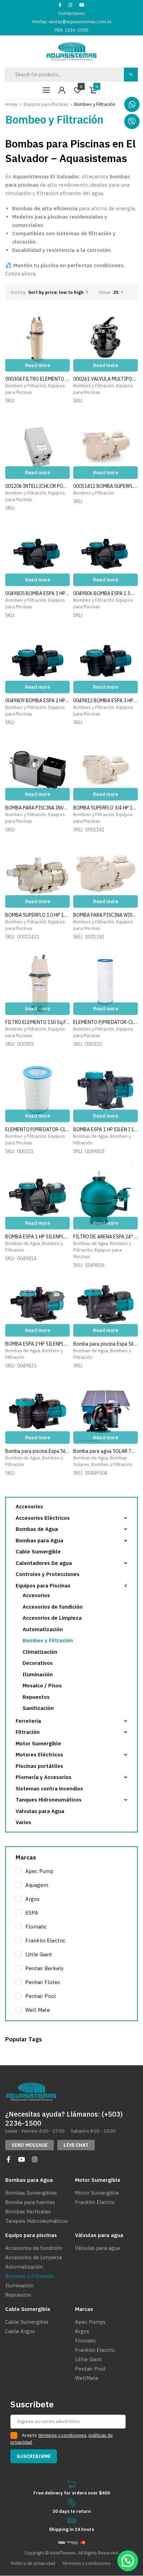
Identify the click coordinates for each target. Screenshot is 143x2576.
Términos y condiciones (86, 2563)
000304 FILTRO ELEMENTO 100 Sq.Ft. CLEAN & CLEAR (37, 379)
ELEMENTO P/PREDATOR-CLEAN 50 (106, 1022)
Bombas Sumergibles (31, 2193)
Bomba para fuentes (30, 2202)
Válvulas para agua (97, 2248)
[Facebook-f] (8, 2159)
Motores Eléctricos (39, 1755)
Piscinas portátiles (39, 1766)
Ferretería (28, 1721)
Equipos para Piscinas (46, 104)
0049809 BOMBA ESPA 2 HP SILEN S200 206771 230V (37, 701)
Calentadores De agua (44, 1563)
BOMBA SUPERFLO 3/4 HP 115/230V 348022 (106, 808)
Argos (32, 1899)
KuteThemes (63, 2553)
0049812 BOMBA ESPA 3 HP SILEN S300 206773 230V (106, 701)
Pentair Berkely (44, 1968)
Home (11, 104)
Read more (37, 365)
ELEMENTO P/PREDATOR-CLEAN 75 (37, 1129)
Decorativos (38, 1663)
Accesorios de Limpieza (52, 1618)
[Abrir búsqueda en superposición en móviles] (71, 75)
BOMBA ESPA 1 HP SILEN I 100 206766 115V (106, 1129)
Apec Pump (39, 1871)
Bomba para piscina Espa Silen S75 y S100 (106, 1344)
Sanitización (38, 1708)
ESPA (32, 1913)
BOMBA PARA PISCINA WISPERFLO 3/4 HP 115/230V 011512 (106, 915)
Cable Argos (20, 2331)
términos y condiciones (62, 2435)
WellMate (87, 2378)
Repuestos (36, 1697)
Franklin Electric (45, 1941)
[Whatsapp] (132, 104)
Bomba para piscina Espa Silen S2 (37, 1451)
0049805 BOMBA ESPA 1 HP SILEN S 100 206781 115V (37, 593)
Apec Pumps (90, 2322)
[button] (30, 2145)
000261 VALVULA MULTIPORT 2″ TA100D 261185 (106, 379)
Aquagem (37, 1885)
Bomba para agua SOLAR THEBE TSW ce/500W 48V (106, 1451)
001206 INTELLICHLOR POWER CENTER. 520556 (37, 486)
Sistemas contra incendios (49, 1789)
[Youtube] (22, 2159)
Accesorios (29, 1506)
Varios (23, 1822)
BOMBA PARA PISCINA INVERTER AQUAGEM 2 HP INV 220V (37, 808)
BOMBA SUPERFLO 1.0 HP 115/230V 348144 (37, 915)
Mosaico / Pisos (42, 1685)
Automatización (43, 1629)
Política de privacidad (33, 2563)
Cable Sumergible (38, 1552)
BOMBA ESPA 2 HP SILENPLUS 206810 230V (37, 1344)
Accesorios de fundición (53, 1607)
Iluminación (38, 1674)
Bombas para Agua (39, 1540)
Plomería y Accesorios (44, 1777)
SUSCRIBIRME (34, 2456)
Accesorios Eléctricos (43, 1518)
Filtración (28, 1732)
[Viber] (132, 121)
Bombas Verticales (28, 2211)
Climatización (40, 1652)
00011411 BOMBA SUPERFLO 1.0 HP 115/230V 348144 (106, 486)
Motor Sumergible (38, 1743)
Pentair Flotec (43, 1982)
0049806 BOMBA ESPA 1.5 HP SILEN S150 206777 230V (106, 593)
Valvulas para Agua (40, 1811)
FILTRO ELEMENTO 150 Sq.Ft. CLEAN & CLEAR (37, 1022)
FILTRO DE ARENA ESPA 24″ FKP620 (106, 1237)
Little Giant (39, 1954)
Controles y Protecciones (48, 1574)
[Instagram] (35, 2159)
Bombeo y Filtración (26, 386)
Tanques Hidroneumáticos (49, 1800)
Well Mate (38, 2010)
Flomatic (36, 1927)
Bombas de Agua (91, 1136)
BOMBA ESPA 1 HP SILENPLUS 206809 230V (37, 1237)
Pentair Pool (41, 1996)
